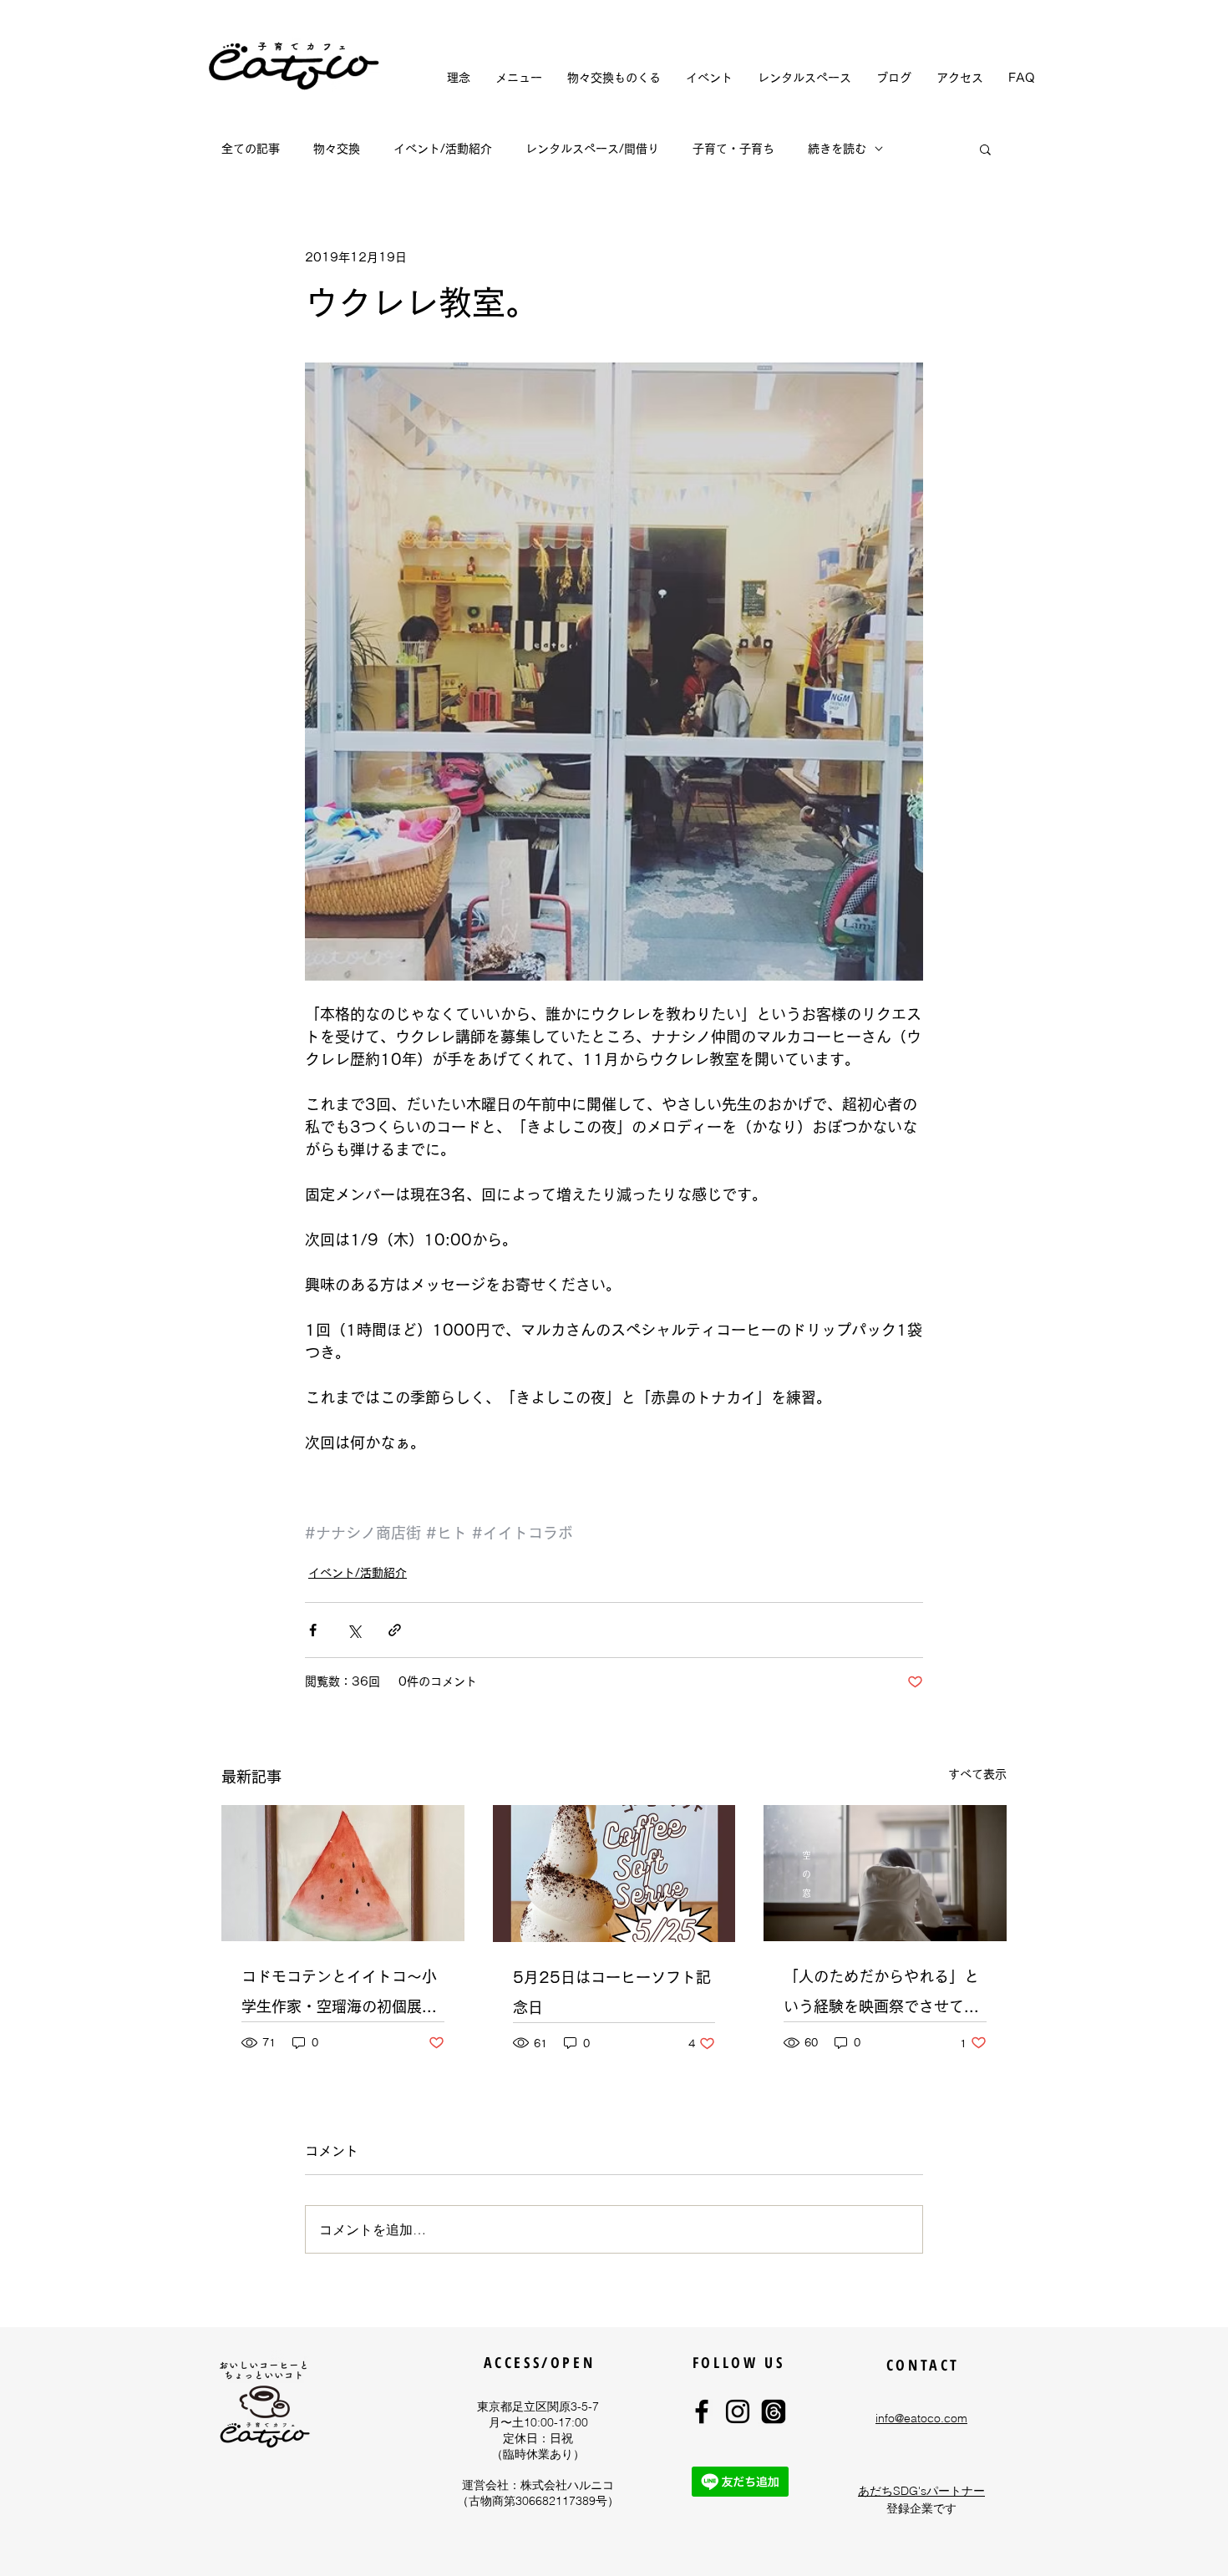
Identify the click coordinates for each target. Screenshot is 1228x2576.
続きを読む (837, 149)
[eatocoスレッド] (774, 2411)
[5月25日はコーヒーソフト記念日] (614, 1874)
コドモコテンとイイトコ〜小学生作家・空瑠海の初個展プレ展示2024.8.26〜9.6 (339, 1995)
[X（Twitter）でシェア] (354, 1630)
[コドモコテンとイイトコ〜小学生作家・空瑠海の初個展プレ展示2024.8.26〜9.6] (343, 1873)
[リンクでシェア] (395, 1630)
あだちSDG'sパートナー (921, 2491)
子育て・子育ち (733, 149)
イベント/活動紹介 (443, 149)
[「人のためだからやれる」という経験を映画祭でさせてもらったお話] (885, 1873)
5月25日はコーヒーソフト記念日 (612, 1992)
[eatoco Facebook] (702, 2411)
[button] (985, 149)
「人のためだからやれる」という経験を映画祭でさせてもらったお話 (881, 1995)
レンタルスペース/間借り (592, 149)
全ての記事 (251, 149)
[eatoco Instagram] (738, 2411)
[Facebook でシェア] (313, 1630)
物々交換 (337, 149)
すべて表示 (977, 1774)
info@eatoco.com (921, 2418)
